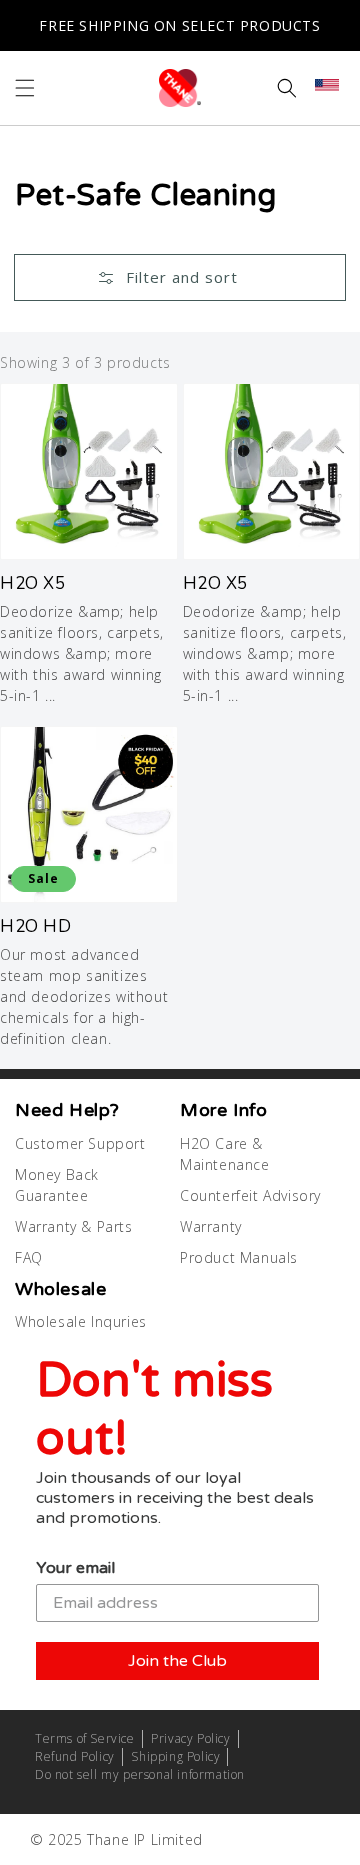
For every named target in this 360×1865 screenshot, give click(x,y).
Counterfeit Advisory (250, 1195)
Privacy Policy (190, 1738)
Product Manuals (239, 1257)
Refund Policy (75, 1756)
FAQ (29, 1257)
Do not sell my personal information (140, 1774)
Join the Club (177, 1661)
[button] (25, 88)
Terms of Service (85, 1738)
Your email (75, 1568)
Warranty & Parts (74, 1226)
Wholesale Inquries (81, 1321)
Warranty (211, 1226)
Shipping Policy (175, 1756)
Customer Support (80, 1143)
